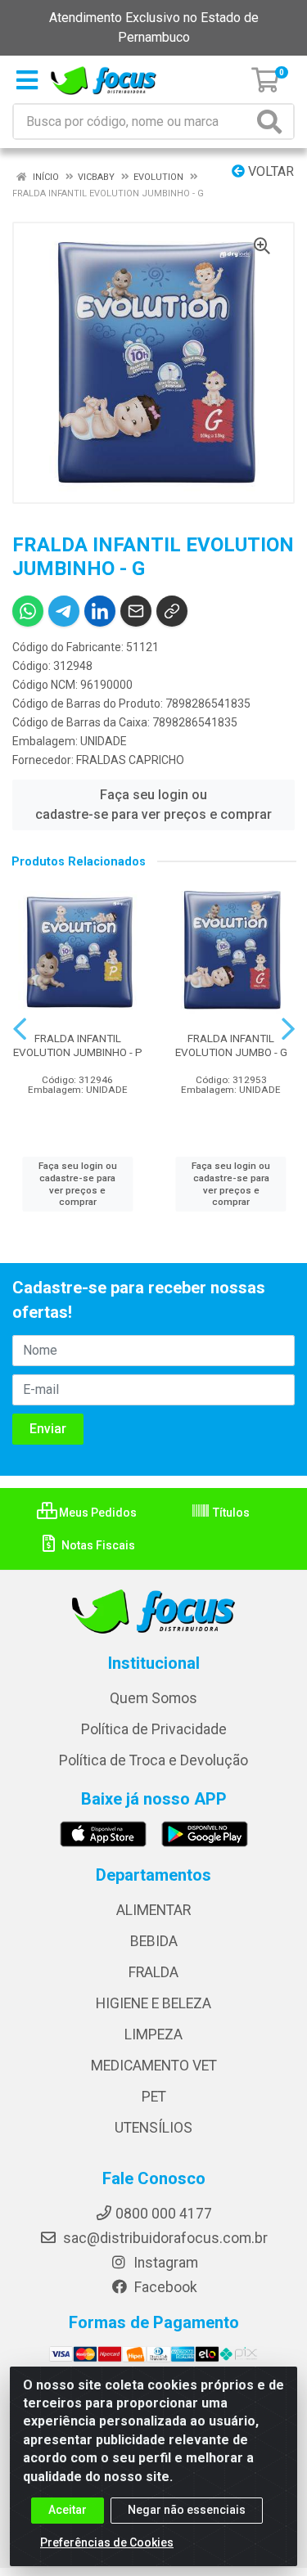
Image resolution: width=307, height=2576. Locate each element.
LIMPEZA (153, 2034)
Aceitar (68, 2510)
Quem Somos (153, 1698)
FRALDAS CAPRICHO (130, 760)
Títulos (230, 1513)
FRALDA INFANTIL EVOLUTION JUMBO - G (231, 1045)
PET (154, 2097)
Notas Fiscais (97, 1545)
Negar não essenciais (187, 2510)
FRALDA (153, 1972)
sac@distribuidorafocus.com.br (164, 2238)
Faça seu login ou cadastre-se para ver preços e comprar (153, 805)
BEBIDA (154, 1941)
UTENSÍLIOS (153, 2128)
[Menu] (27, 80)
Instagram (164, 2263)
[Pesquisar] (273, 121)
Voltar (269, 171)
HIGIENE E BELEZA (153, 2003)
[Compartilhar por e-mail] (136, 611)
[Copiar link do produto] (172, 611)
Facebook (164, 2287)
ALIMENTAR (153, 1910)
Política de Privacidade (154, 1729)
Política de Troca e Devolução (153, 1760)
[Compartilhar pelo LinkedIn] (100, 611)
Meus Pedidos (97, 1513)
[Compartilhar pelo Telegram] (64, 611)
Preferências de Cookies (107, 2542)
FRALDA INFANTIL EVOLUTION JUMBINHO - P (78, 1045)
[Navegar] (20, 1029)
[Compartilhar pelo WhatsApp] (28, 611)
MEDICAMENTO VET (154, 2066)
